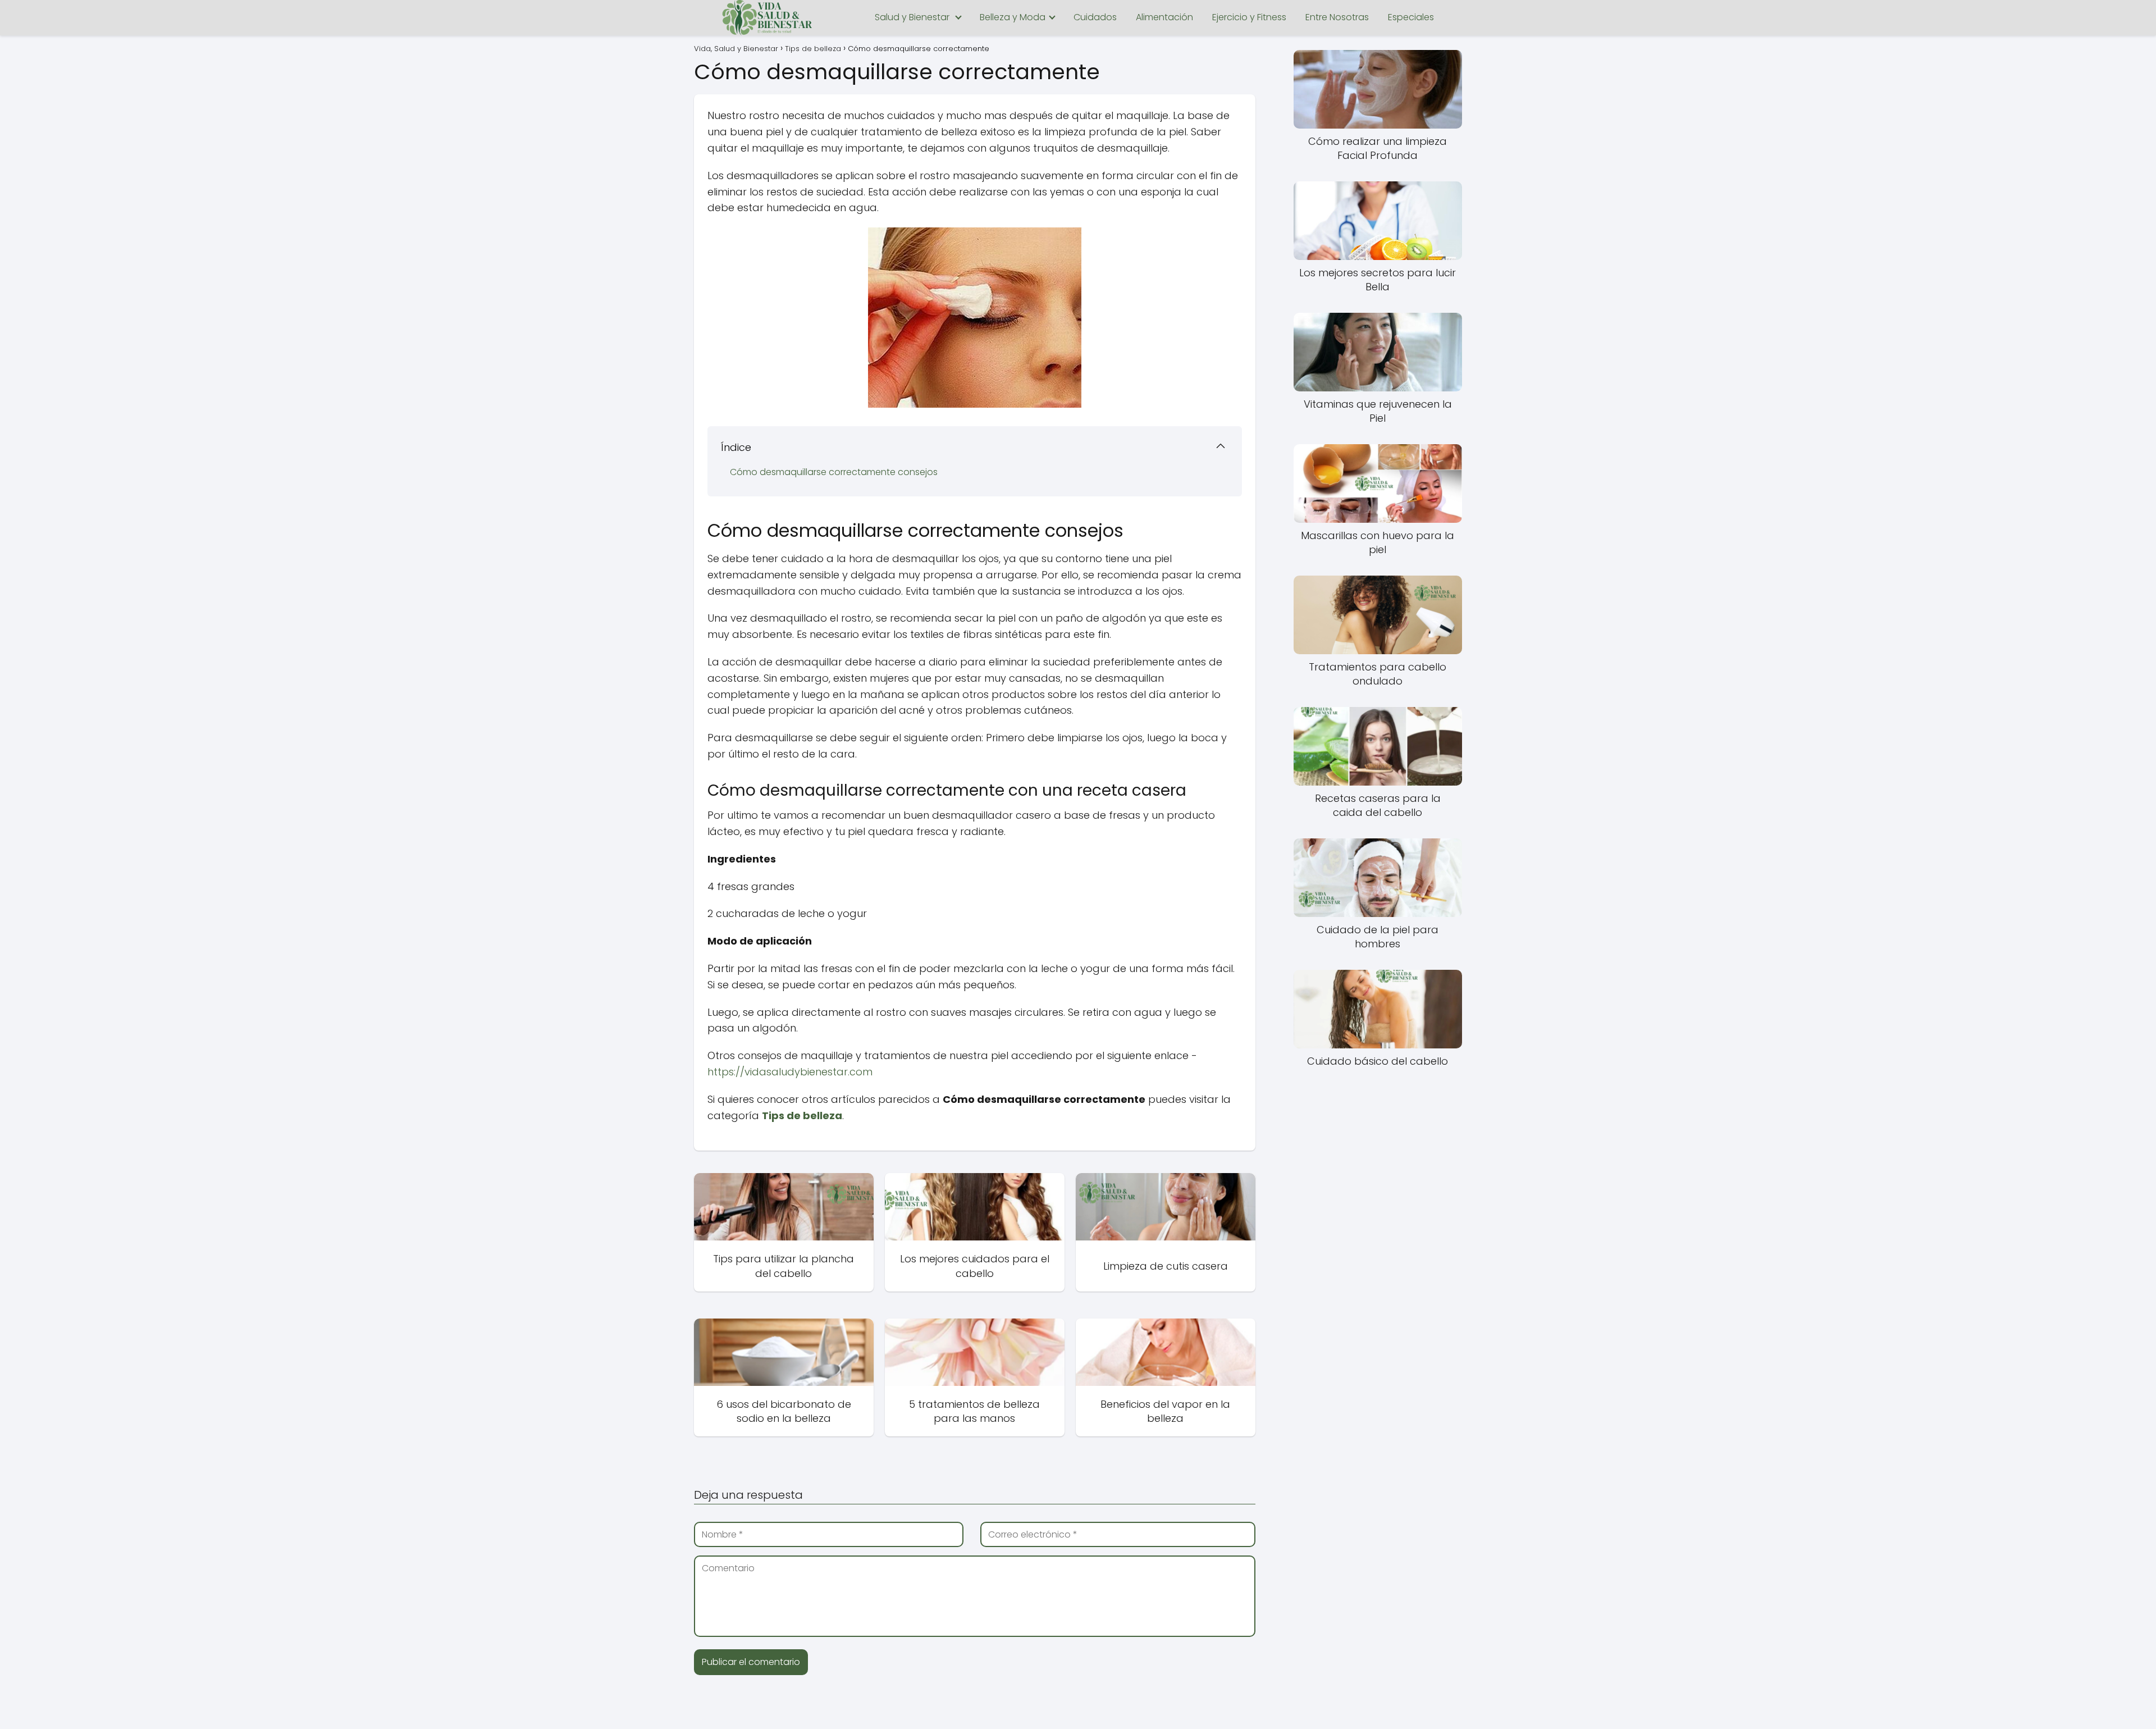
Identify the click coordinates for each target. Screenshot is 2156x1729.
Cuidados (1095, 17)
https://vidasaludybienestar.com (790, 1072)
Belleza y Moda (1013, 17)
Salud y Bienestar (912, 17)
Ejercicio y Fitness (1249, 17)
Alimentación (1164, 17)
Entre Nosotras (1337, 17)
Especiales (1411, 17)
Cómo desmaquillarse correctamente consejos (834, 472)
